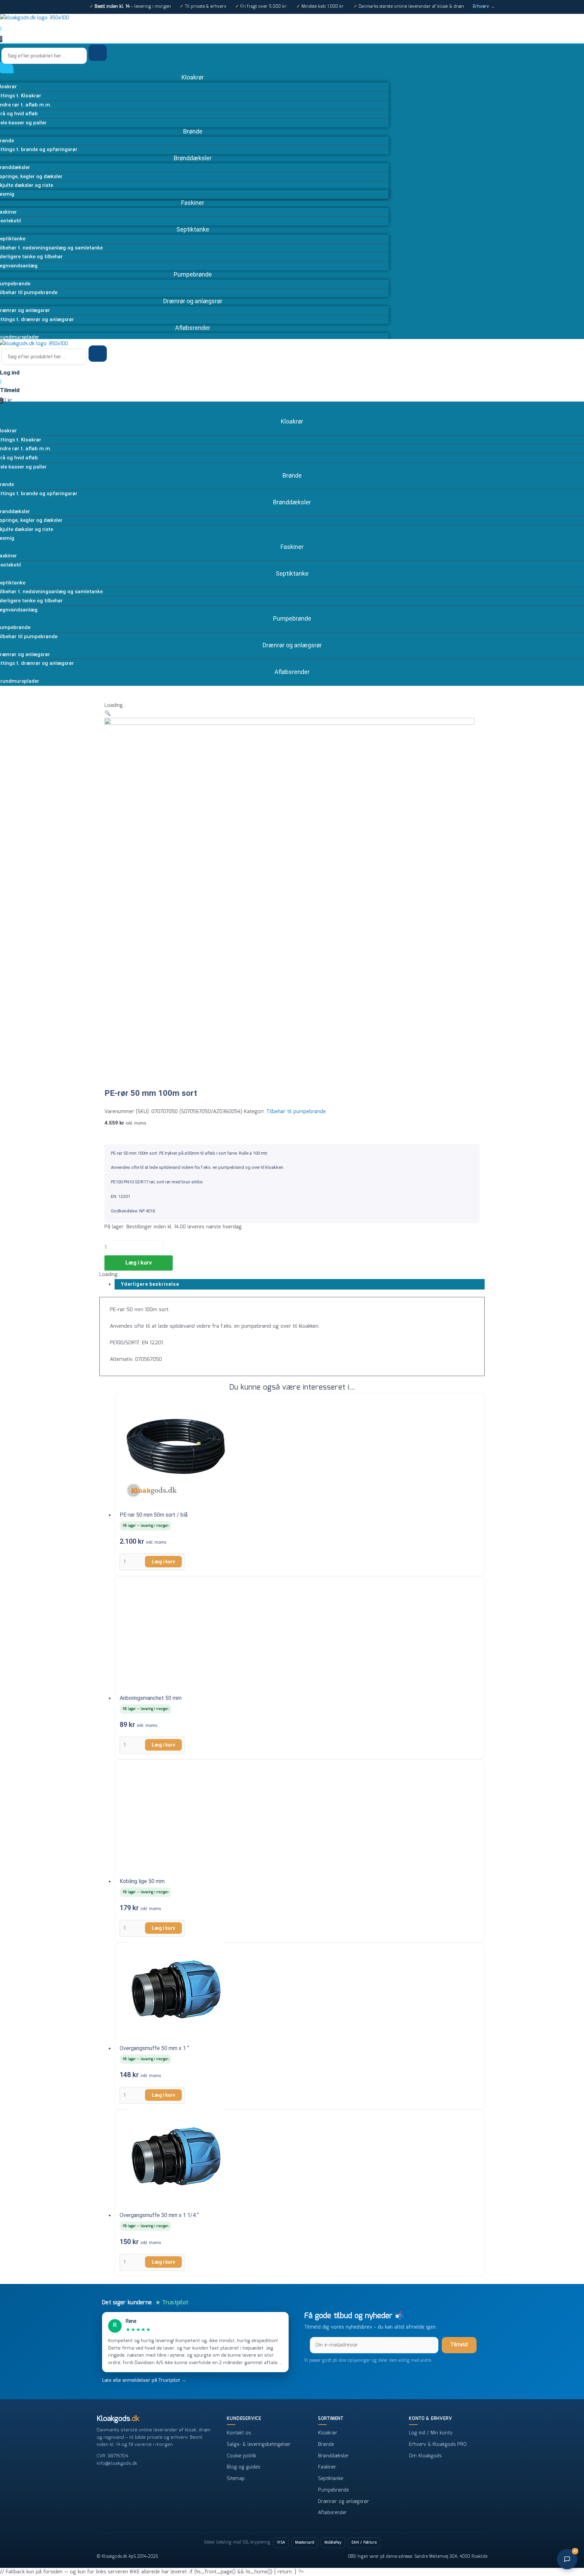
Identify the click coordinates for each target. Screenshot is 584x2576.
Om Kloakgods (425, 2456)
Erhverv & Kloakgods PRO (438, 2445)
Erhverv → (484, 7)
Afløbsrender (332, 2513)
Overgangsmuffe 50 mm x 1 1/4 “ (159, 2215)
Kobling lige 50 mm (142, 1881)
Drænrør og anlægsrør (344, 2502)
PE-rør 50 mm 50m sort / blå (154, 1515)
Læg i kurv (139, 1263)
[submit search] (98, 53)
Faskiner (327, 2467)
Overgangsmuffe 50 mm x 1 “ (154, 2048)
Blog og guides (243, 2467)
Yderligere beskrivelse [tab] (150, 1284)
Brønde (326, 2445)
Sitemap (236, 2479)
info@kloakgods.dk (117, 2463)
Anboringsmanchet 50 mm (151, 1698)
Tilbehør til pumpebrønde (296, 1112)
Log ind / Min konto (431, 2433)
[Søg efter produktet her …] (45, 56)
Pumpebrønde (333, 2490)
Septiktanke (331, 2479)
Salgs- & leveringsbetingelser (259, 2445)
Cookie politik (241, 2456)
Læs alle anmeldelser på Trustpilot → (144, 2380)
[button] (108, 714)
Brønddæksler (333, 2456)
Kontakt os (239, 2433)
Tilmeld (459, 2345)
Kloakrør (328, 2433)
